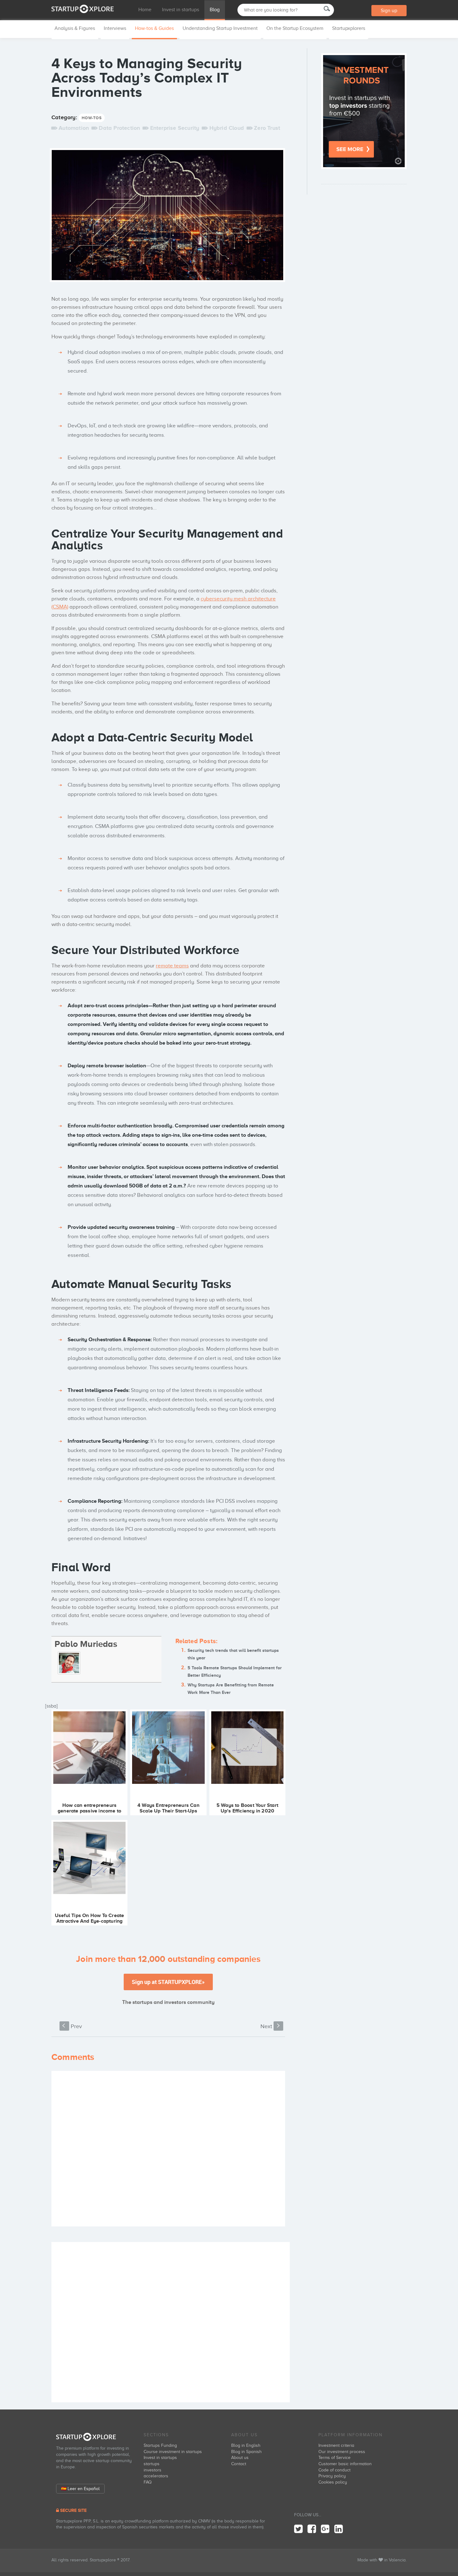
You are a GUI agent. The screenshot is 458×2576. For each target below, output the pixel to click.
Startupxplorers (349, 28)
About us (240, 2458)
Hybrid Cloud (227, 128)
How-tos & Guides (154, 28)
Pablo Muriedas (86, 1644)
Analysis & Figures (75, 28)
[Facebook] (312, 2529)
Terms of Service (334, 2458)
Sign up (389, 11)
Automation (74, 128)
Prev (72, 2026)
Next (271, 2026)
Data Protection (119, 128)
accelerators (156, 2476)
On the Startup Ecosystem (295, 28)
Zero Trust (267, 128)
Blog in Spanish (246, 2452)
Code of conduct (334, 2470)
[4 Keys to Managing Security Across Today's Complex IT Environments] (167, 217)
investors (153, 2470)
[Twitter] (298, 2529)
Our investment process (342, 2452)
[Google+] (325, 2529)
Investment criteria (336, 2445)
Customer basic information (345, 2464)
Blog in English (246, 2445)
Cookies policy (333, 2482)
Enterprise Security (175, 128)
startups (152, 2464)
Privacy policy (332, 2476)
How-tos (92, 118)
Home (145, 10)
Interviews (115, 28)
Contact (239, 2464)
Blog (215, 10)
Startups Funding (160, 2445)
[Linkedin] (339, 2529)
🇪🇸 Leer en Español (80, 2489)
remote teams (172, 966)
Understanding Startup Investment (220, 28)
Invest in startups (181, 10)
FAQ (148, 2482)
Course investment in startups (173, 2452)
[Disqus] (168, 2149)
